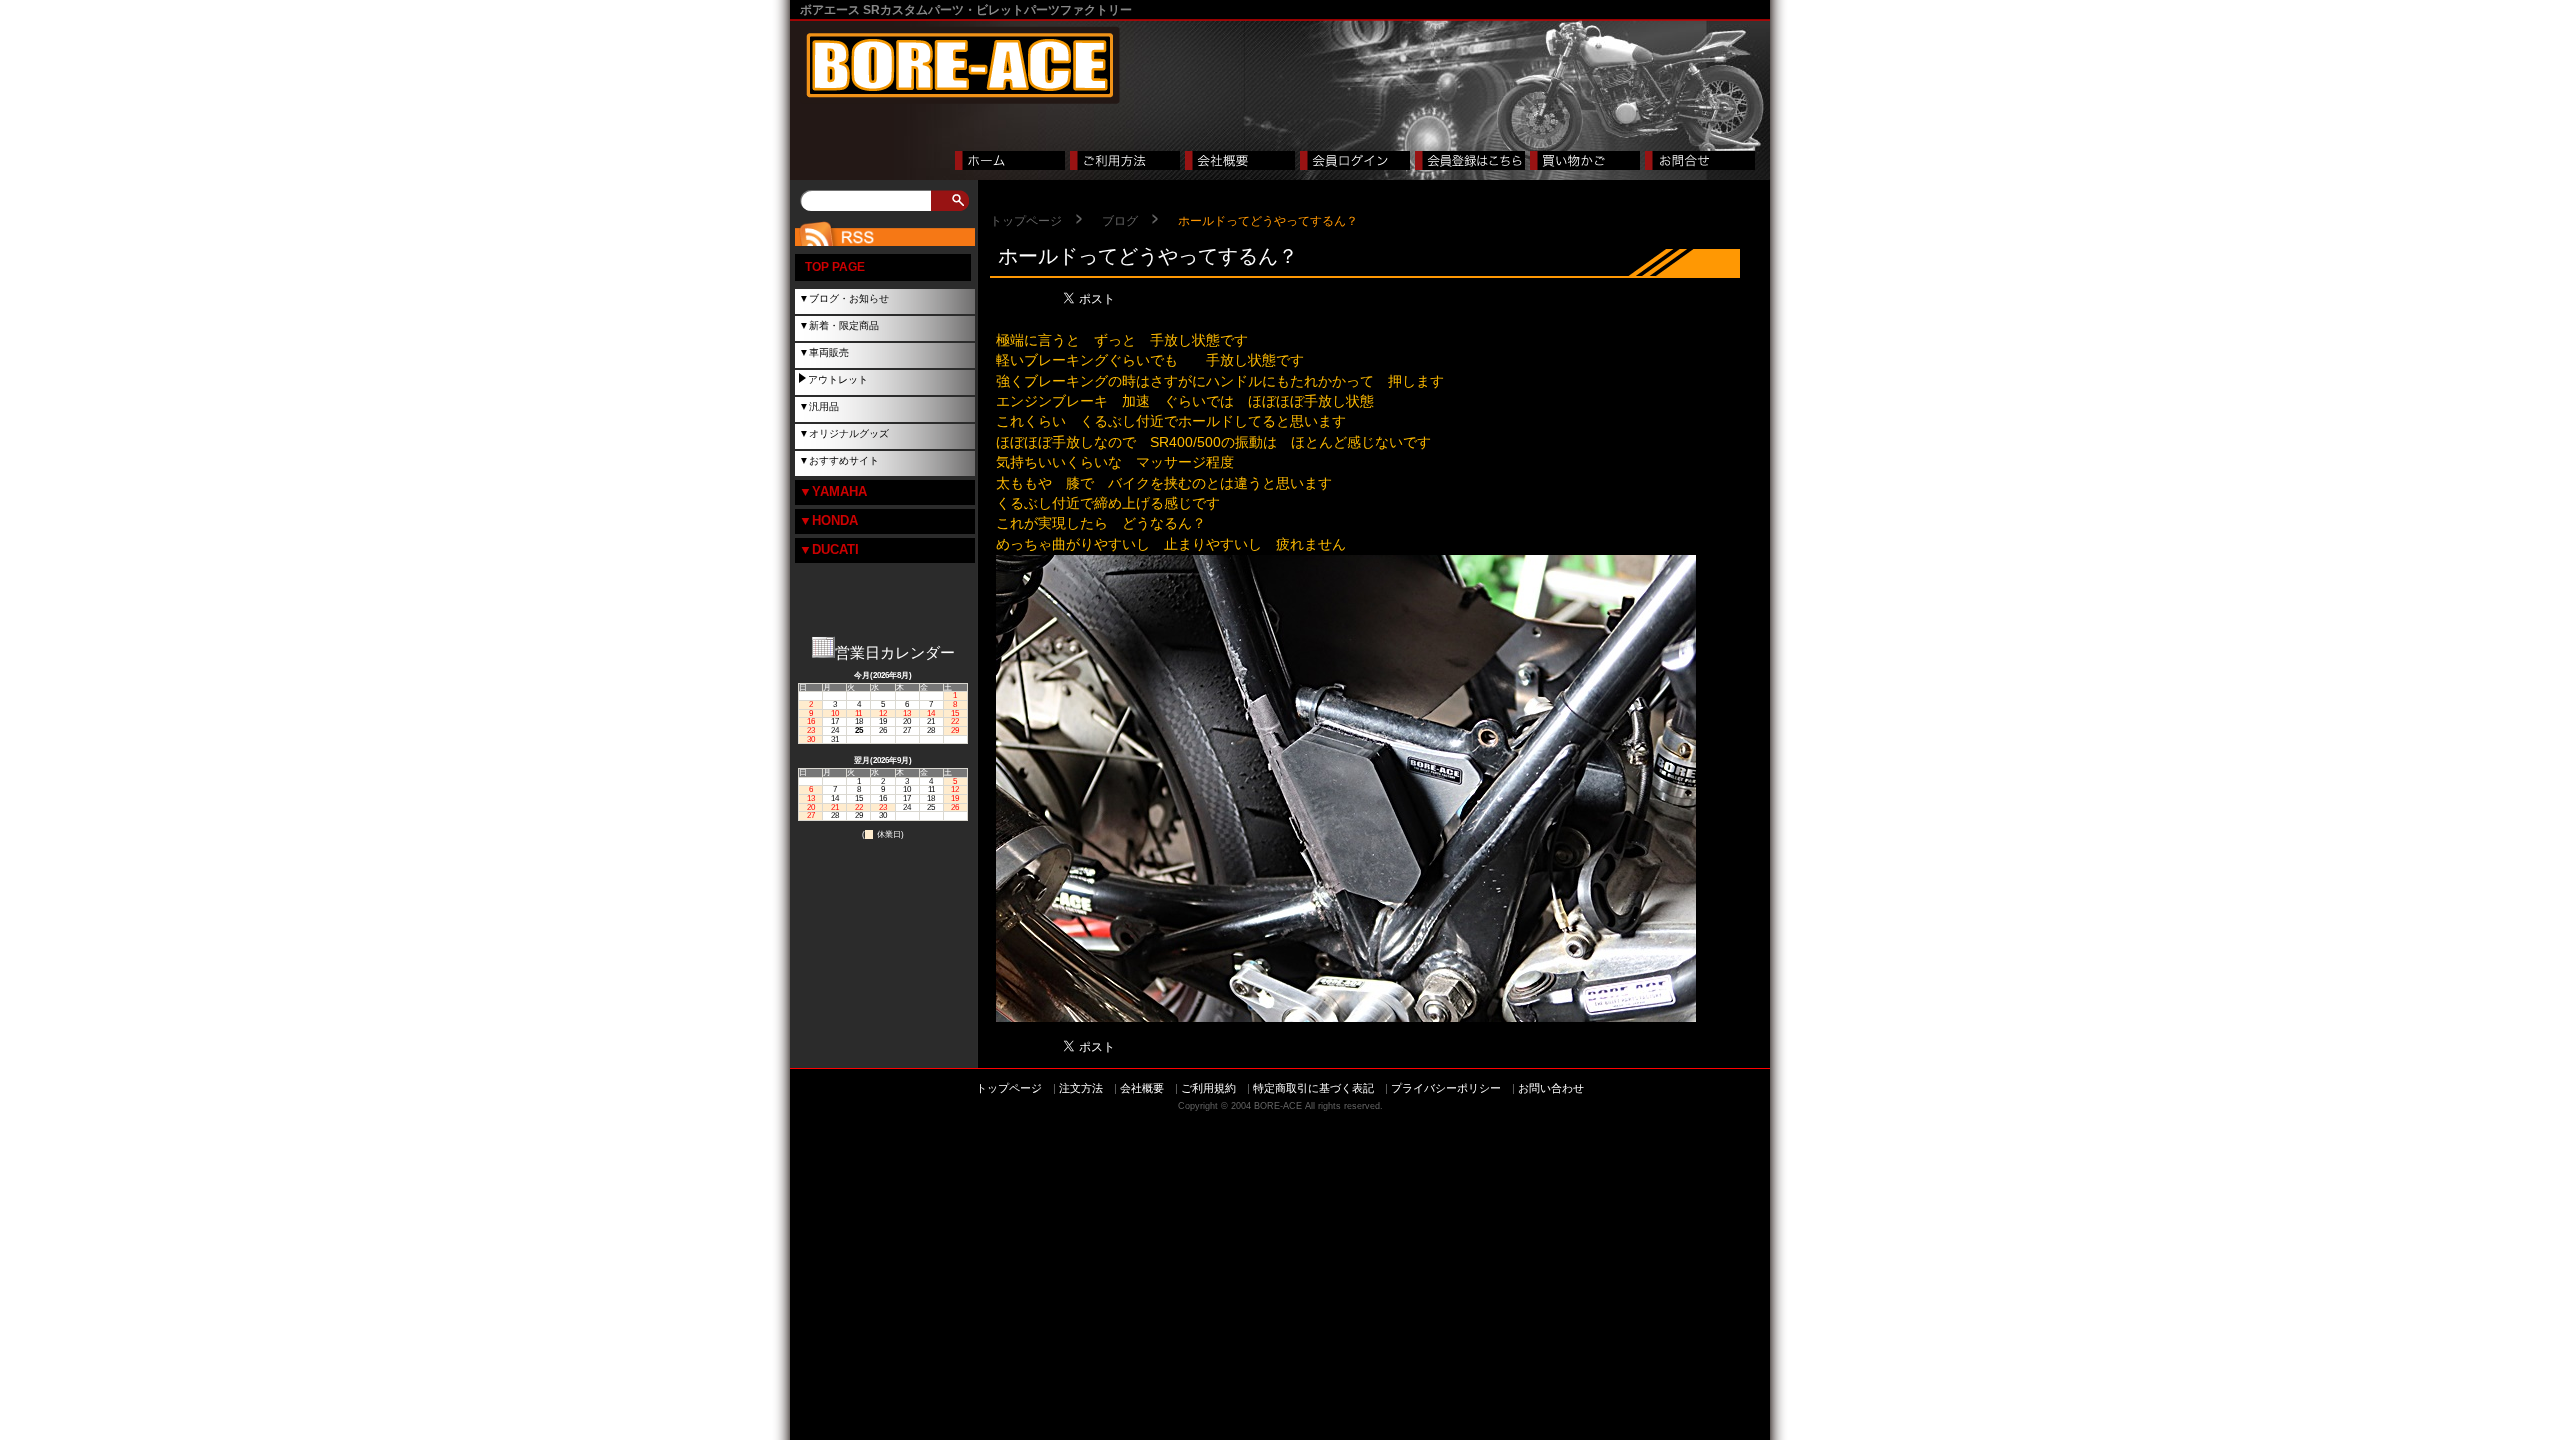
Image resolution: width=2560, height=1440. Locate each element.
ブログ (1120, 221)
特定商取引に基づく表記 (1313, 1088)
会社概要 (1142, 1088)
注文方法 (1081, 1088)
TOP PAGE (835, 267)
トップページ (1026, 221)
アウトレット (838, 379)
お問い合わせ (1551, 1088)
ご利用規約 (1208, 1088)
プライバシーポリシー (1446, 1088)
